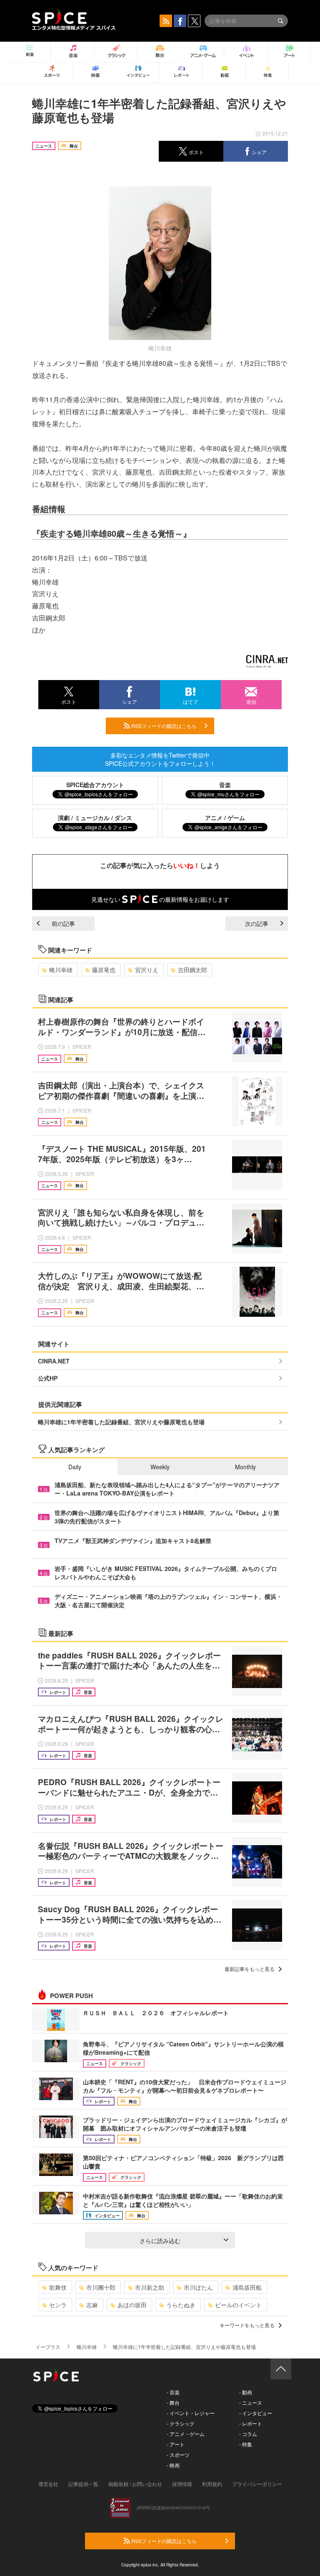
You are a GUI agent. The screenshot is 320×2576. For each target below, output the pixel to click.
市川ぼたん (198, 2287)
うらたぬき (181, 2305)
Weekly (160, 1467)
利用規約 (212, 2484)
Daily (75, 1467)
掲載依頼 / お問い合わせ (135, 2484)
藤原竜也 (104, 970)
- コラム (248, 2434)
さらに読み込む (160, 2241)
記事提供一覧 (83, 2484)
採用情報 (182, 2484)
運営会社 (48, 2484)
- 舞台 (173, 2402)
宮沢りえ (147, 970)
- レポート (251, 2423)
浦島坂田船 (247, 2287)
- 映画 (173, 2465)
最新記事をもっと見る (250, 1969)
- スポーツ (178, 2455)
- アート (176, 2444)
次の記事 (257, 923)
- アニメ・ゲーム (186, 2434)
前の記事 (63, 923)
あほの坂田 (132, 2305)
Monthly (245, 1467)
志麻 (92, 2305)
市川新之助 (150, 2287)
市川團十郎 (101, 2287)
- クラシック (181, 2423)
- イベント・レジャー (191, 2413)
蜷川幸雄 (61, 970)
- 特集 (246, 2444)
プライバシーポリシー (257, 2484)
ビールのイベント (238, 2305)
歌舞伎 (58, 2287)
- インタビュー (256, 2413)
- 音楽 (173, 2392)
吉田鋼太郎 (192, 970)
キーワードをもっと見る (247, 2325)
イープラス (48, 2347)
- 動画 (246, 2392)
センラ (58, 2305)
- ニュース (251, 2402)
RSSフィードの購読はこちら (163, 726)
